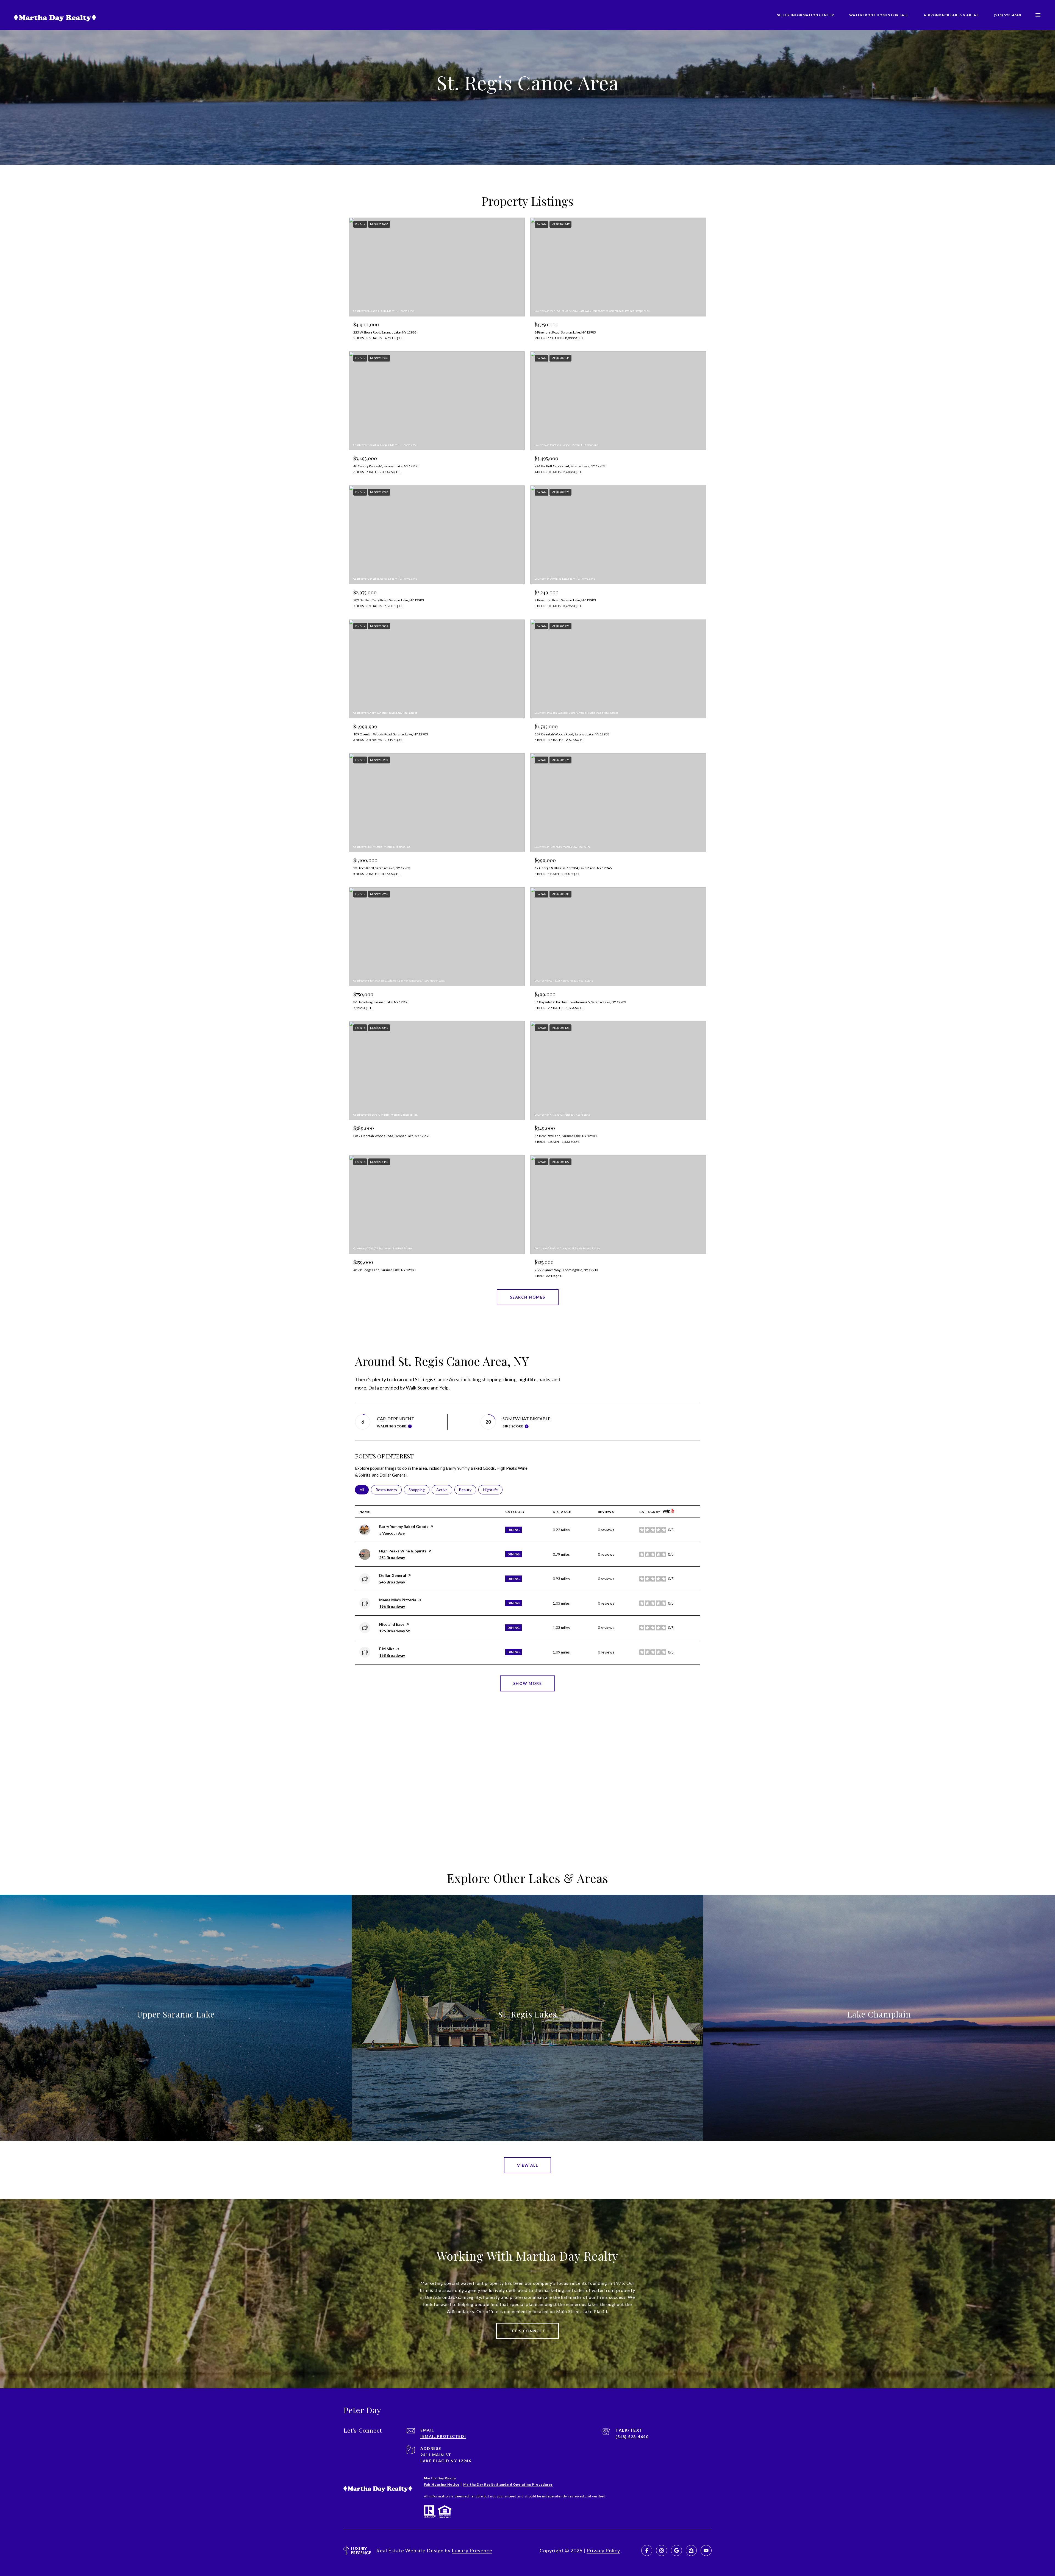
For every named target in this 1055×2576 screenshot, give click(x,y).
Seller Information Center (806, 15)
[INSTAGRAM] (662, 2550)
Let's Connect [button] (527, 2331)
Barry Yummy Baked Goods (404, 1526)
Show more (528, 1683)
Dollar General (393, 1575)
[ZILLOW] (691, 2550)
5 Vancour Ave (392, 1533)
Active (444, 1490)
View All (527, 2165)
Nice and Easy (392, 1624)
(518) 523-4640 (1007, 15)
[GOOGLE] (676, 2550)
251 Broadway (392, 1557)
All (364, 1490)
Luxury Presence (472, 2550)
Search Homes (528, 1297)
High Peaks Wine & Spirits (403, 1551)
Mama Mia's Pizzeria (398, 1600)
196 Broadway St (395, 1631)
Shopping (419, 1490)
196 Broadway (392, 1606)
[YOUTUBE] (706, 2550)
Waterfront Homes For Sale (879, 15)
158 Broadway (392, 1655)
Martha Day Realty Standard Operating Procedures (508, 2484)
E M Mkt (387, 1649)
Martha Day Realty (440, 2478)
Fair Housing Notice (442, 2484)
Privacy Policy (603, 2550)
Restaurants (389, 1490)
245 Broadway (392, 1582)
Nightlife (493, 1490)
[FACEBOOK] (647, 2550)
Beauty (468, 1490)
